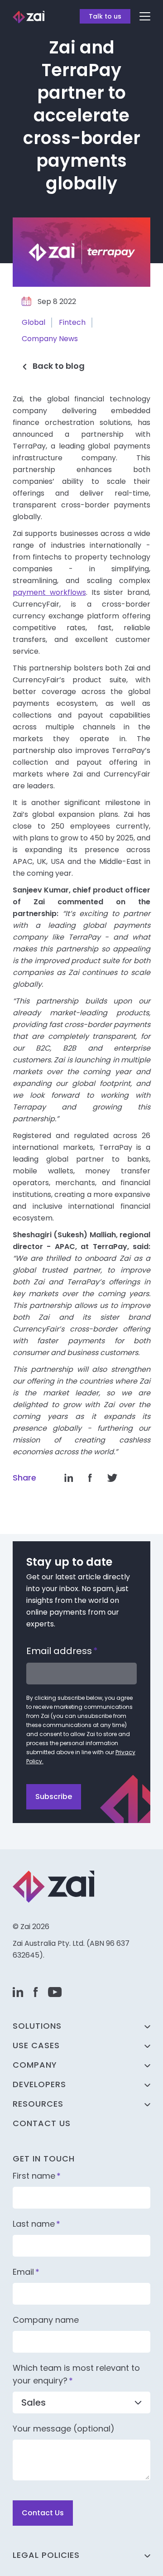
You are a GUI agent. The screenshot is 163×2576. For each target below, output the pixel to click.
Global (34, 322)
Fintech (72, 322)
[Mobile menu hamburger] (145, 16)
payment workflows (49, 592)
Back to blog (59, 366)
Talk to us (105, 16)
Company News (50, 339)
